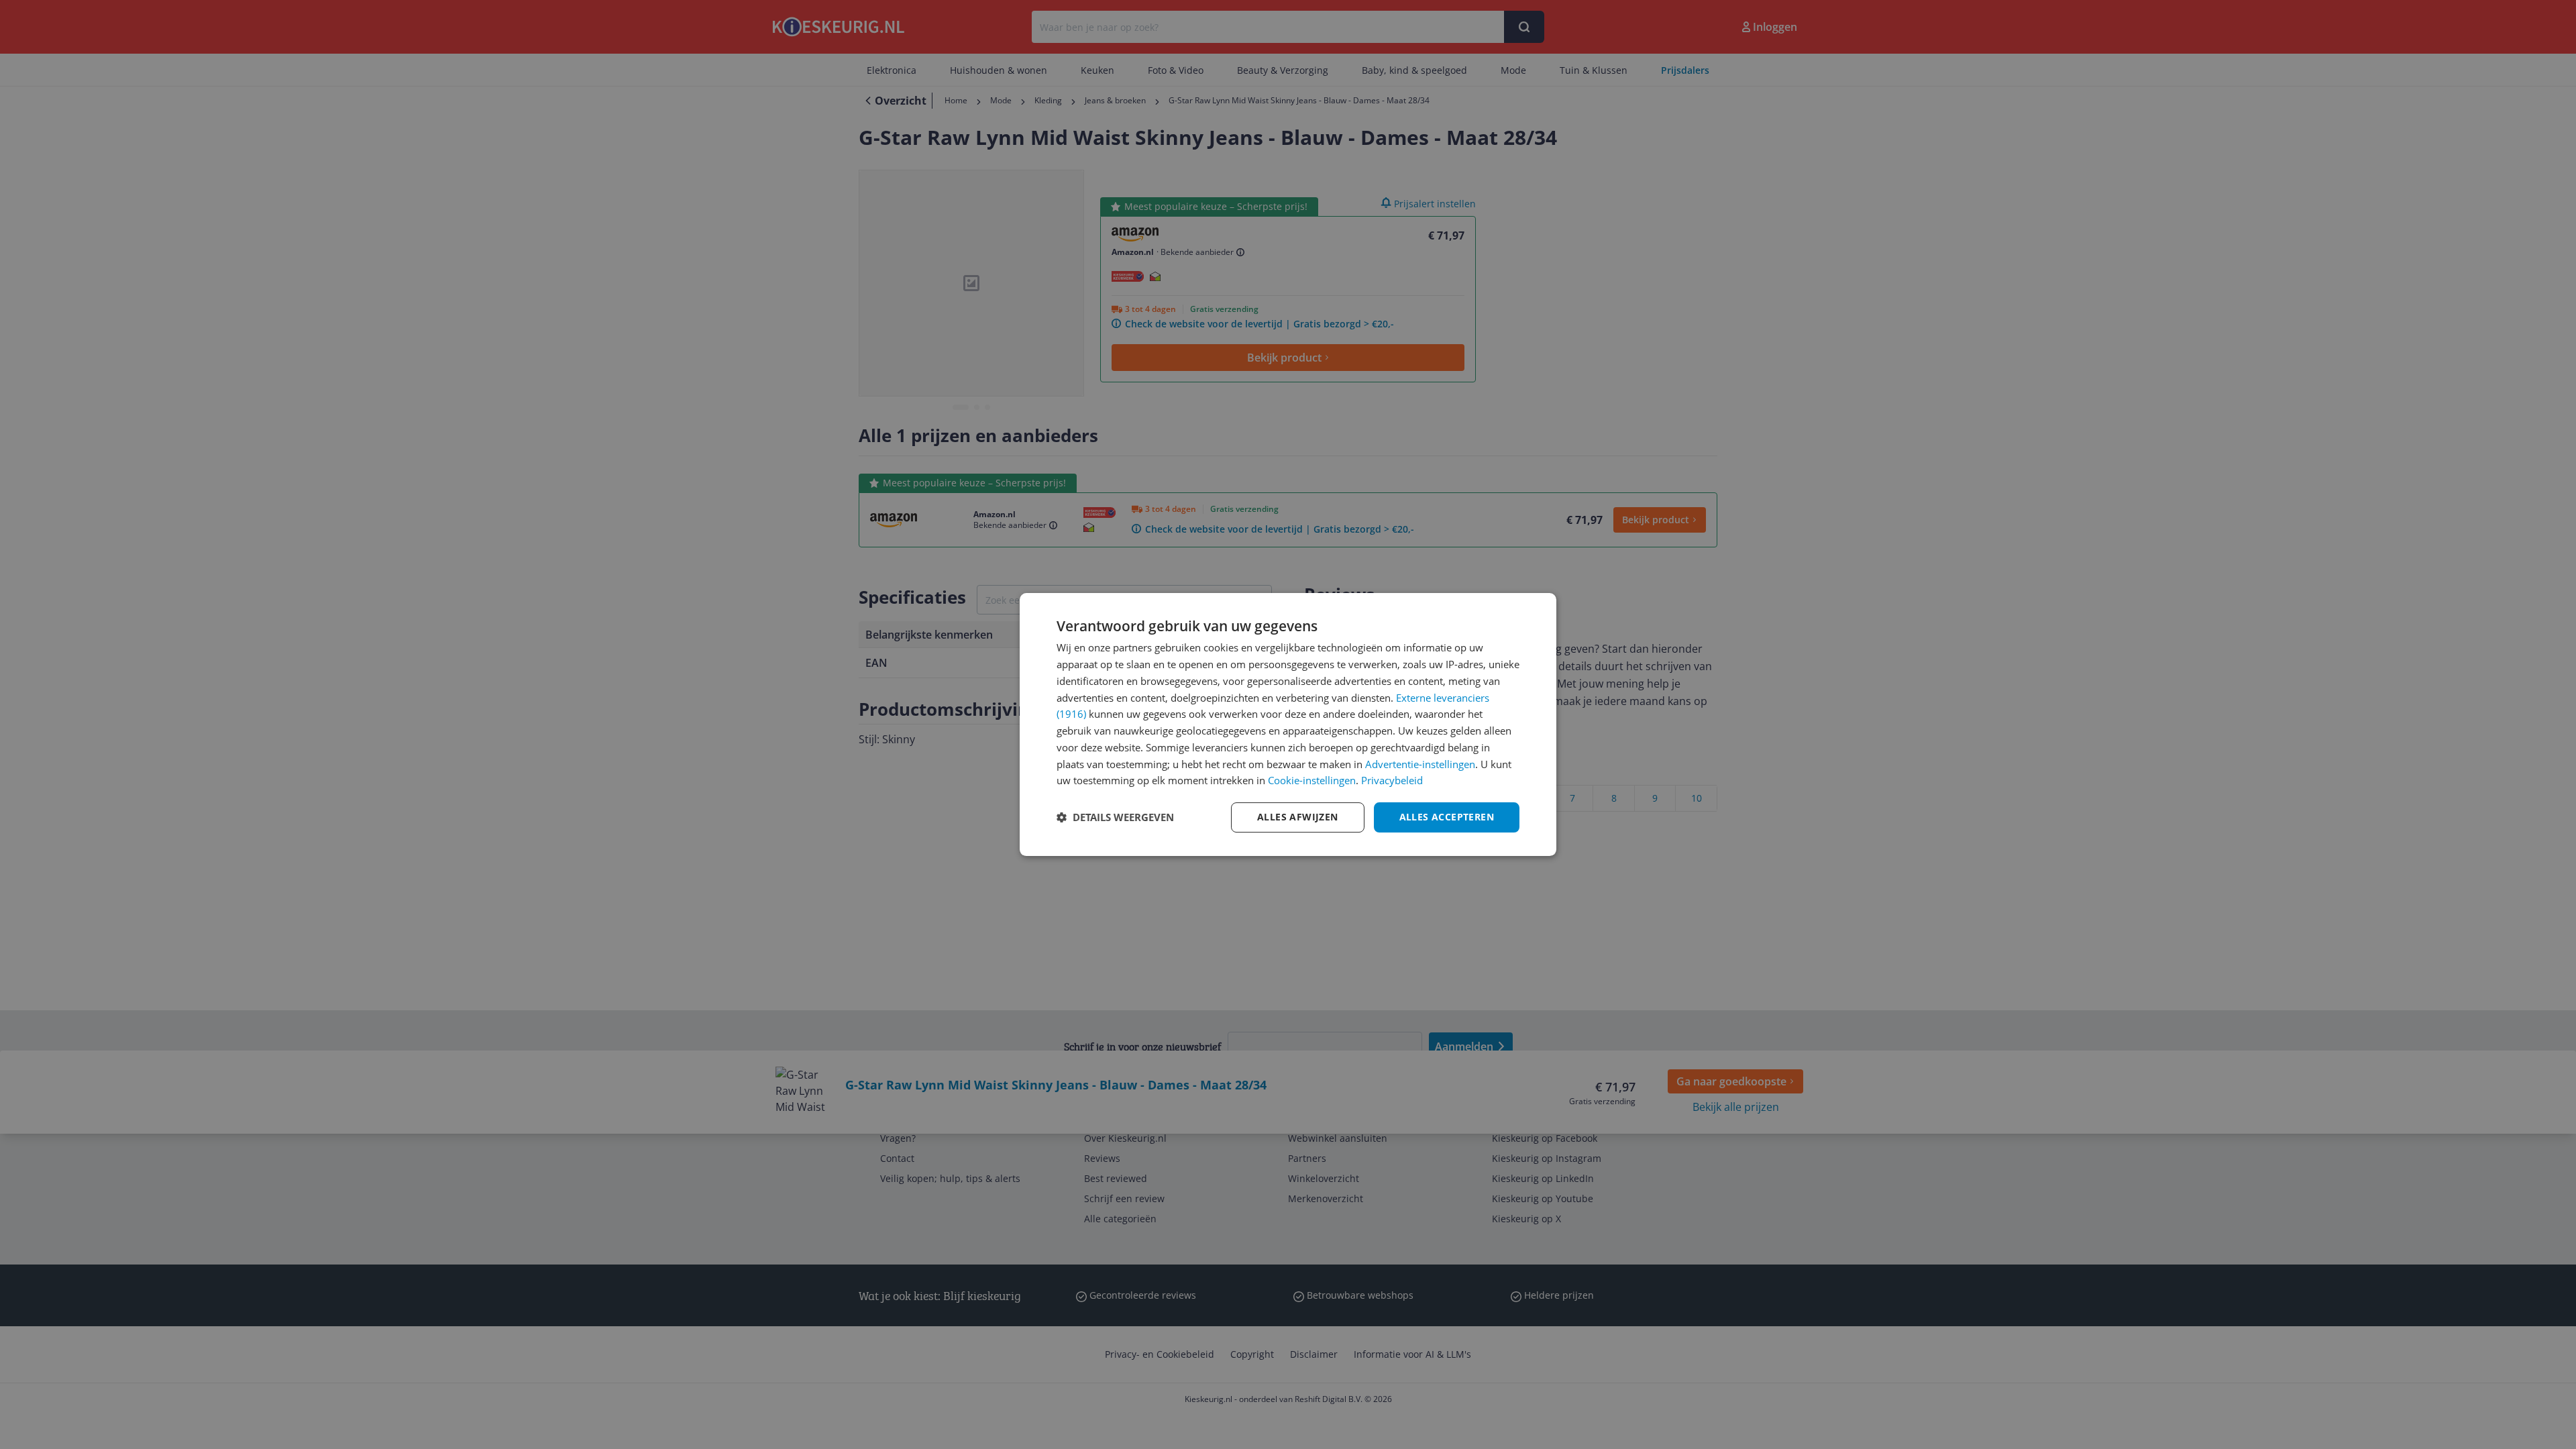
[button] (1115, 818)
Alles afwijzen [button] (1298, 817)
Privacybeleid (1392, 780)
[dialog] (1288, 724)
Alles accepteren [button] (1447, 817)
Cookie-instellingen (1312, 780)
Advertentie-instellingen (1420, 764)
